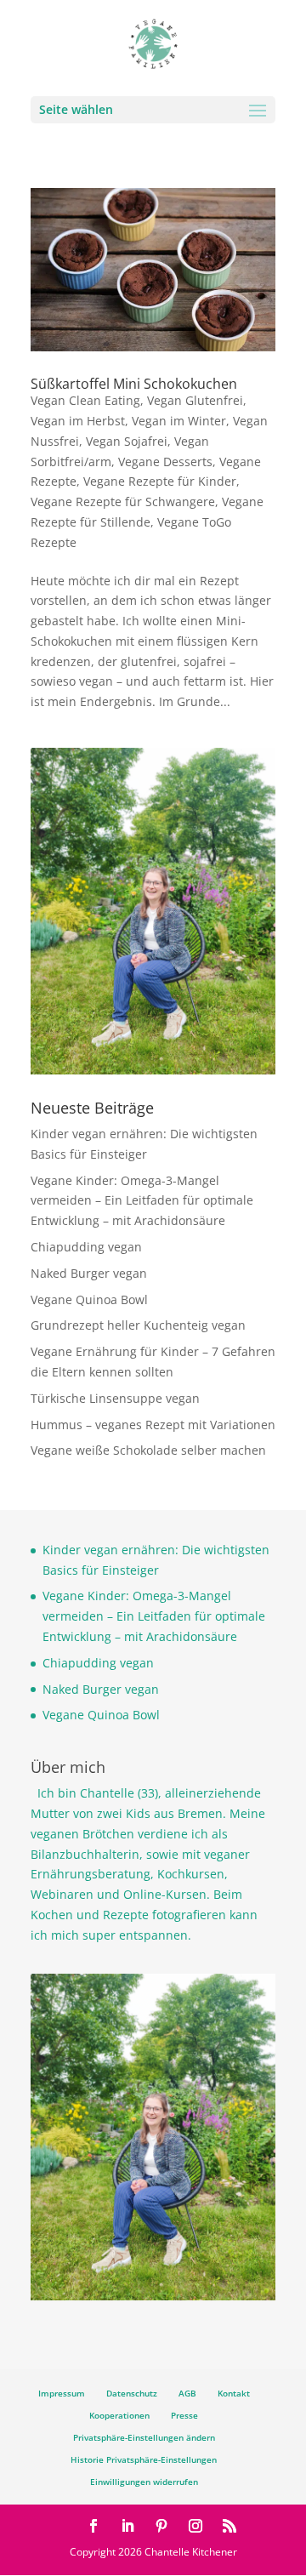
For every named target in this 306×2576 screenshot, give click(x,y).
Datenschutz (132, 2393)
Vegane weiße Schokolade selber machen (148, 1450)
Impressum (62, 2393)
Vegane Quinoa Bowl (89, 1299)
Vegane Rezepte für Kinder (160, 481)
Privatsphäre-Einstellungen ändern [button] (144, 2437)
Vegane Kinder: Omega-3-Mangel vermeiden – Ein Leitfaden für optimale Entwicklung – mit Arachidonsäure (142, 1201)
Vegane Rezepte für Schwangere (123, 502)
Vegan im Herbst (78, 421)
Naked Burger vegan (89, 1273)
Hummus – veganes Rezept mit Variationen (153, 1425)
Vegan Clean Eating (85, 400)
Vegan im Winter (179, 421)
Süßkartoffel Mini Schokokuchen (134, 384)
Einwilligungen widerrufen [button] (144, 2482)
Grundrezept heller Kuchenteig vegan (138, 1325)
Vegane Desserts (165, 462)
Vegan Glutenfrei (195, 400)
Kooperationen (119, 2415)
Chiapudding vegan (86, 1247)
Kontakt (234, 2393)
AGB (187, 2393)
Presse (184, 2415)
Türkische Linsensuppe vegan (115, 1398)
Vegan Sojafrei (127, 441)
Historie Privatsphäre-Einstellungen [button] (144, 2459)
